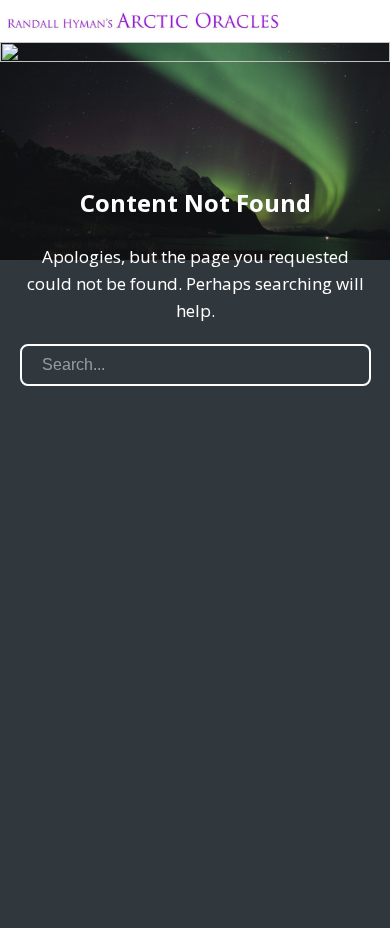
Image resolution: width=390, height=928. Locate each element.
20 (232, 134)
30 (352, 134)
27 (316, 134)
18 (208, 134)
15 (172, 134)
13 (148, 134)
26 (304, 134)
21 (244, 134)
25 (292, 134)
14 (160, 134)
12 (136, 134)
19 (220, 134)
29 (340, 134)
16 (184, 134)
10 (112, 134)
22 (256, 134)
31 (364, 134)
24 (280, 134)
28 (328, 134)
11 (124, 134)
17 (196, 134)
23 (268, 134)
